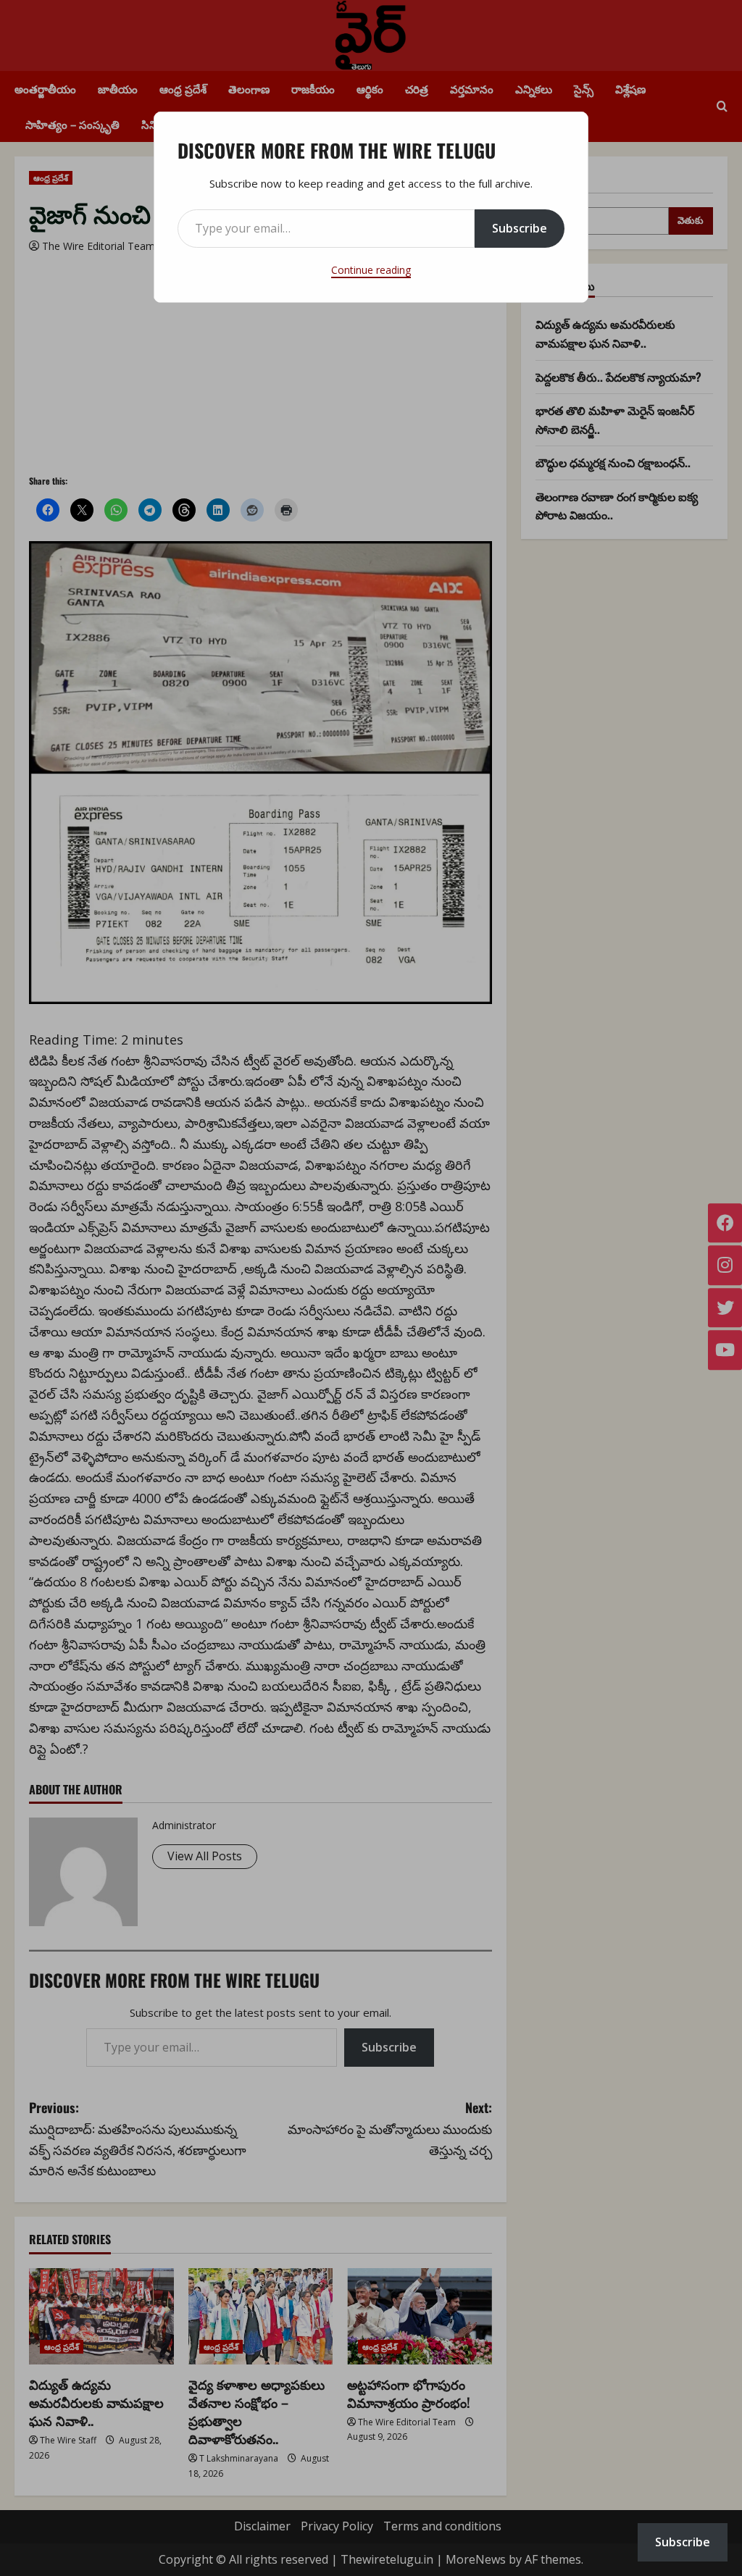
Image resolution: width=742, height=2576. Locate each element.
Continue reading (371, 270)
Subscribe (520, 228)
